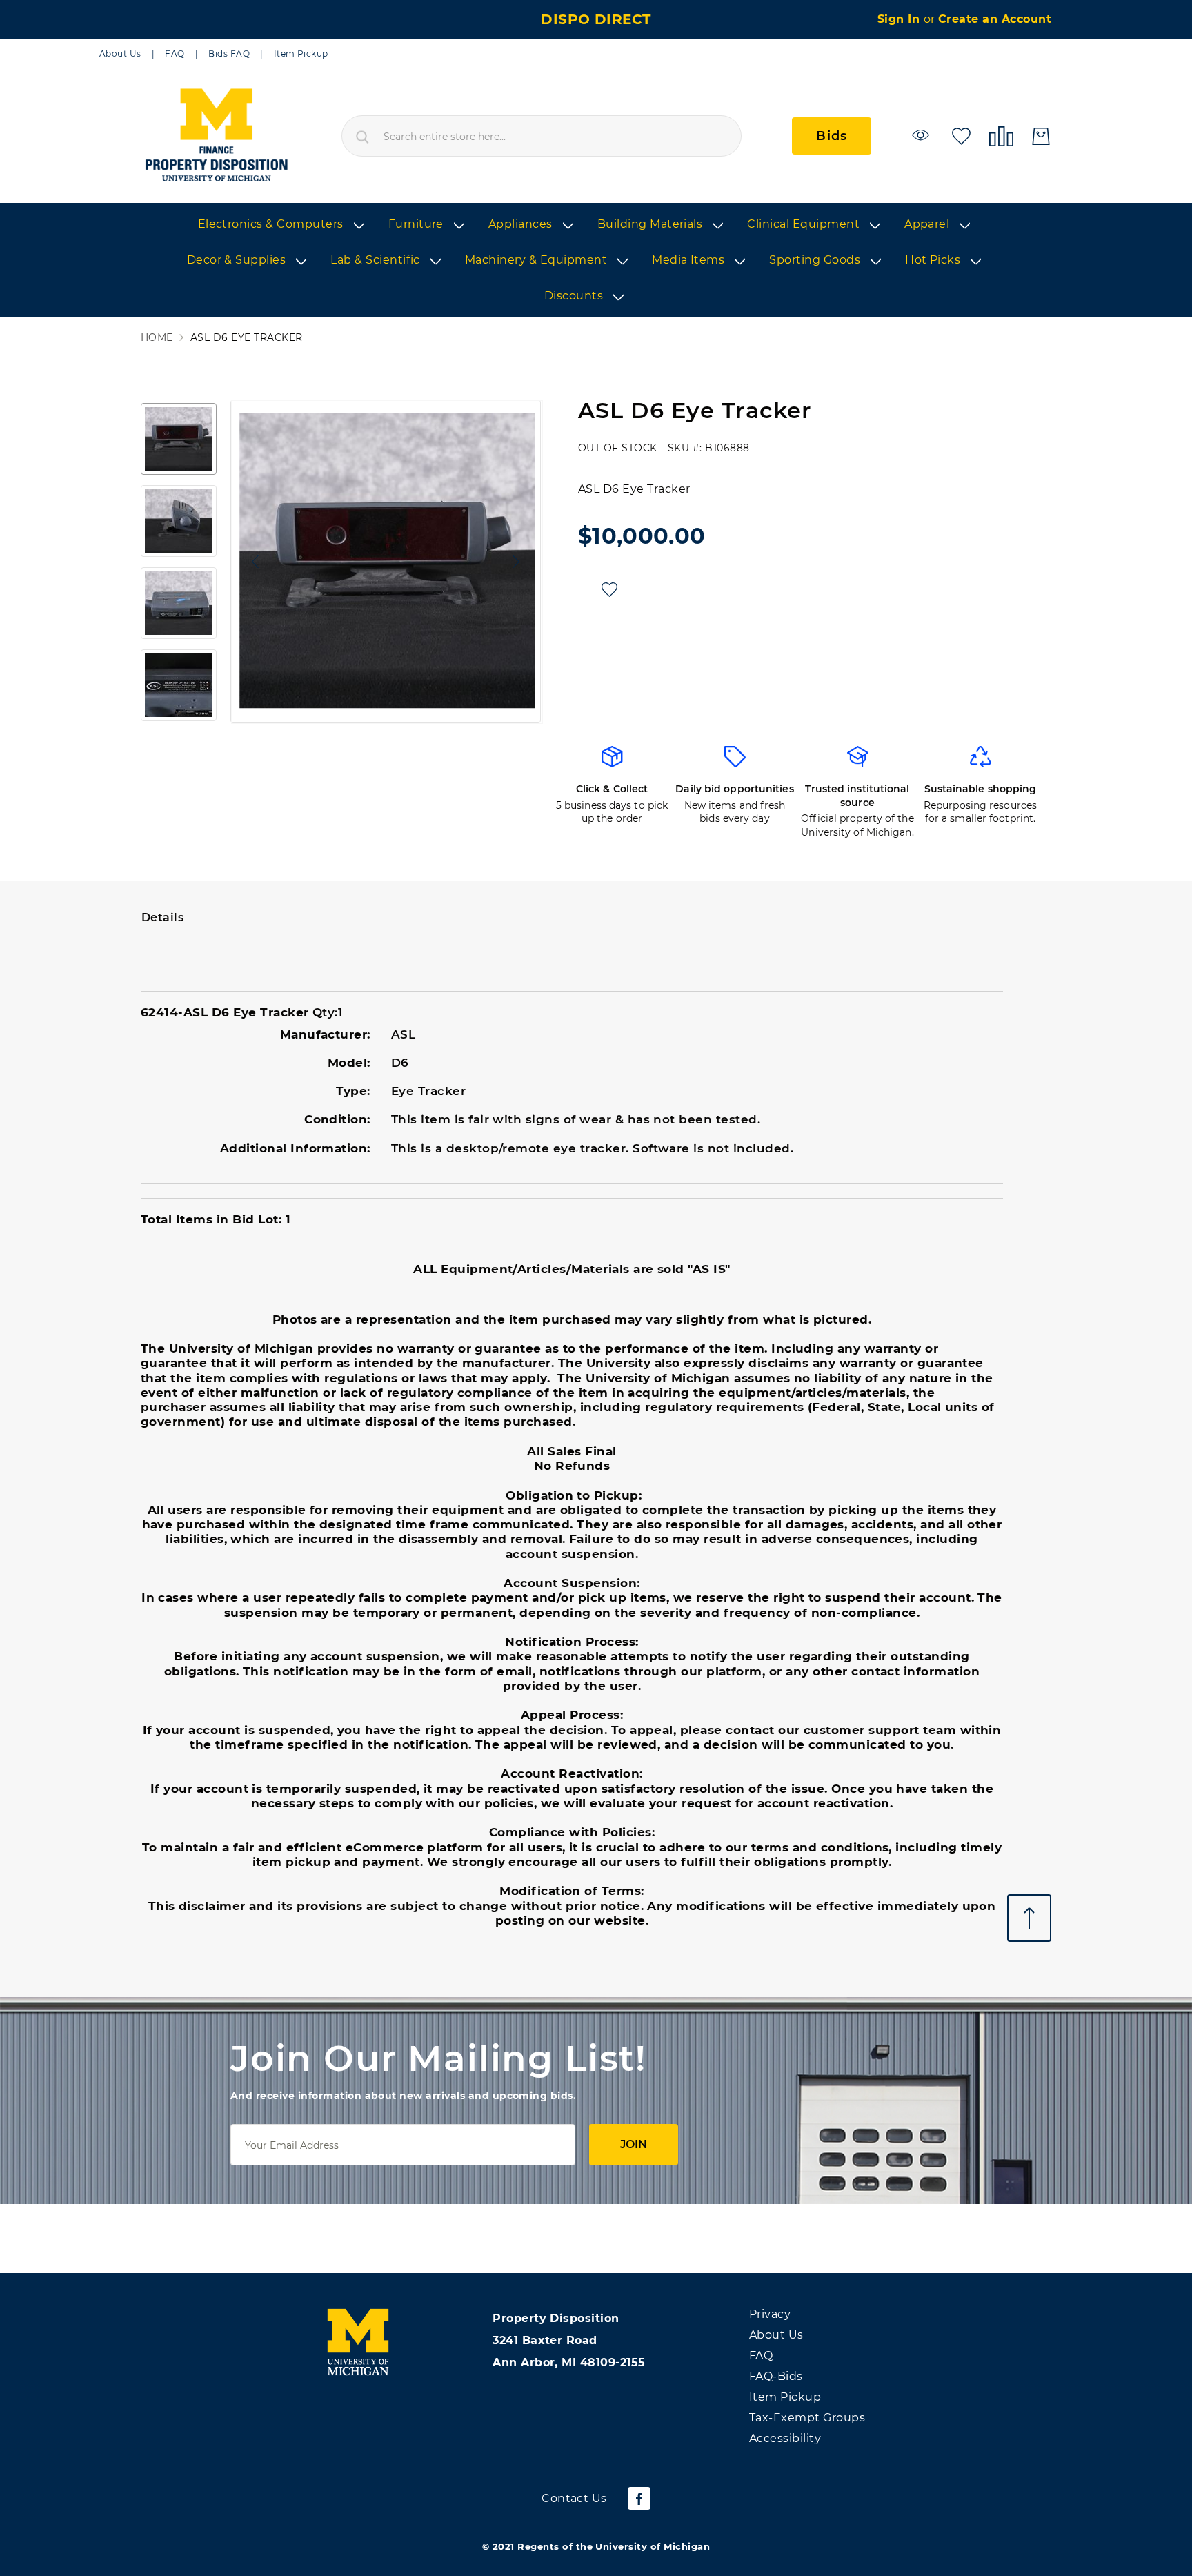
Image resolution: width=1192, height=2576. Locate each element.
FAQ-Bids (776, 2376)
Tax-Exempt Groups (807, 2418)
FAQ (175, 53)
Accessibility (785, 2438)
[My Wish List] (961, 135)
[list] (596, 261)
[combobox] (542, 136)
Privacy (770, 2314)
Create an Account (995, 19)
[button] (252, 561)
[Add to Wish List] (609, 590)
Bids (832, 136)
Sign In (901, 19)
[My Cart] (1041, 136)
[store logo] (216, 136)
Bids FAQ (229, 53)
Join (634, 2144)
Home (157, 338)
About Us (120, 53)
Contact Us (574, 2498)
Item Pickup (301, 53)
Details (162, 917)
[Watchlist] (923, 135)
